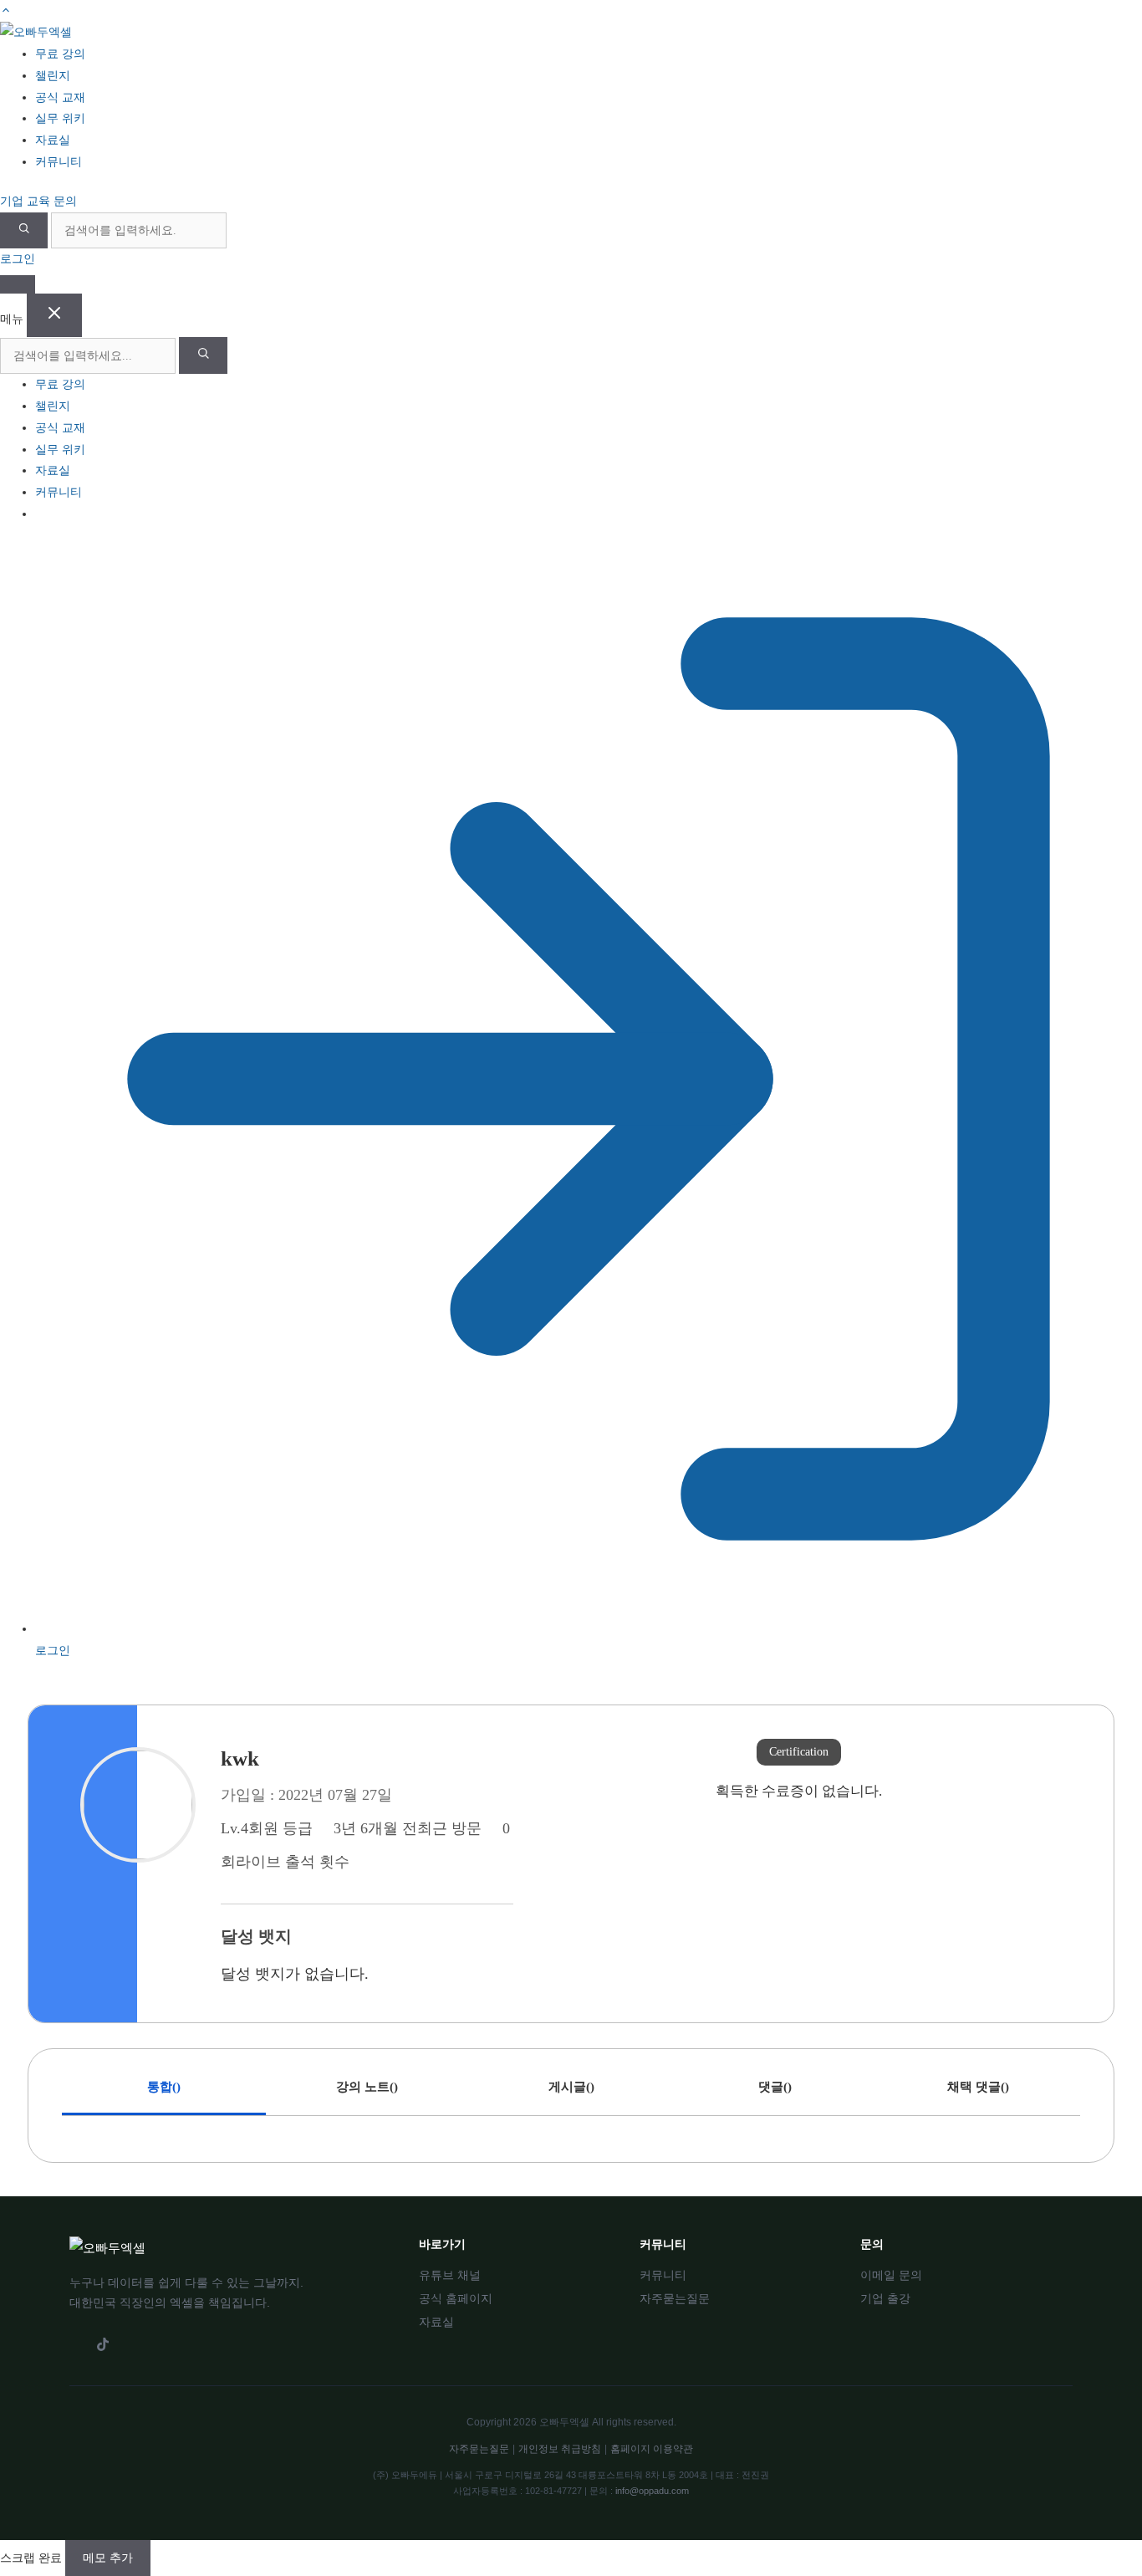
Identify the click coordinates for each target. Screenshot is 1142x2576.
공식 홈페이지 (456, 2298)
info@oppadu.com (652, 2491)
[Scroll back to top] (6, 10)
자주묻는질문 (675, 2298)
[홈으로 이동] (36, 32)
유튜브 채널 (450, 2275)
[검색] (24, 230)
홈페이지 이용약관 (652, 2449)
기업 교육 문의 (38, 201)
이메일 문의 (891, 2275)
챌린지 (53, 406)
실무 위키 (60, 450)
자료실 (53, 470)
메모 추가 (108, 2558)
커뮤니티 (59, 492)
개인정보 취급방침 (560, 2449)
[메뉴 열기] (18, 284)
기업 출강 (885, 2298)
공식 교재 (60, 428)
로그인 (18, 259)
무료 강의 (60, 384)
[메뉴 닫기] (54, 315)
